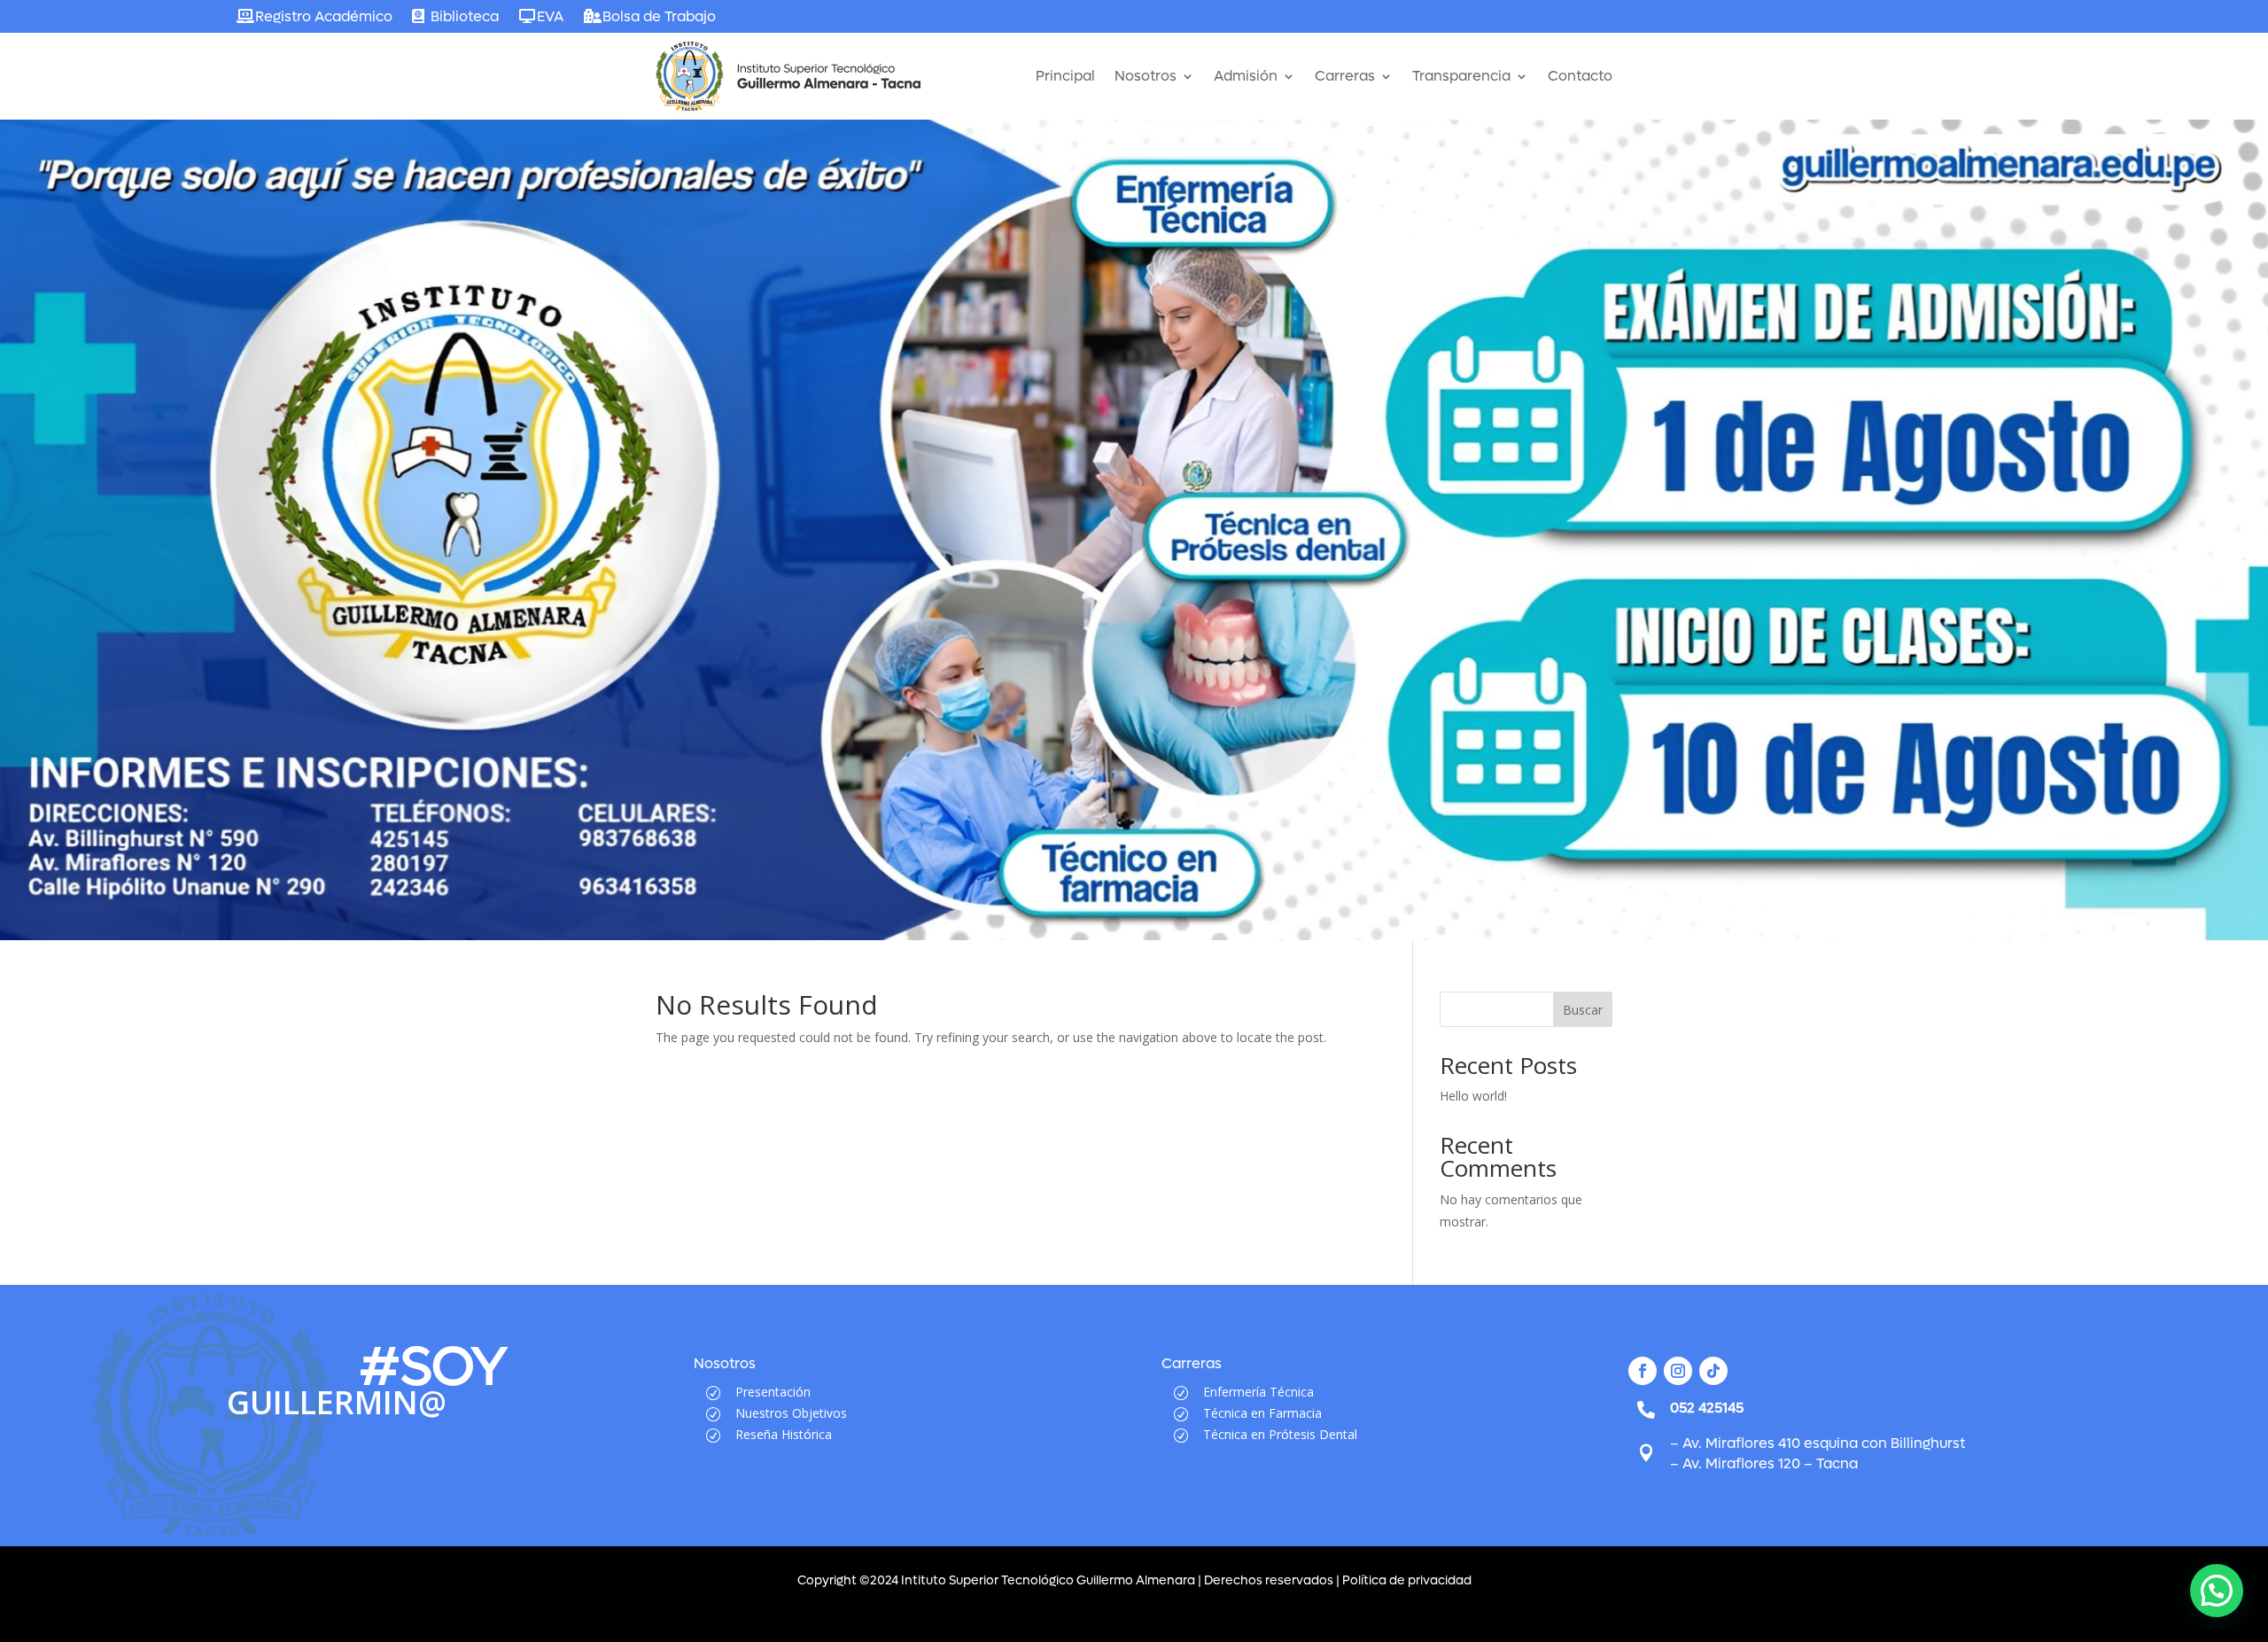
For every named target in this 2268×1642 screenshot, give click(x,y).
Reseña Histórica (784, 1434)
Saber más (360, 601)
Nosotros (1146, 76)
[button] (2217, 1591)
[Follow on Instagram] (1678, 1371)
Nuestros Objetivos (791, 1413)
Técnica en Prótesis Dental (1280, 1434)
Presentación (773, 1392)
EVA (550, 16)
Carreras (1345, 76)
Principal (1065, 76)
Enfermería (431, 486)
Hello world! (1473, 1096)
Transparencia (1461, 76)
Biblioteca (465, 16)
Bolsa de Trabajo (659, 16)
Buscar (1583, 1010)
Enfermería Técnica (1258, 1392)
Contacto (1580, 76)
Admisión (1246, 76)
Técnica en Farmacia (1262, 1413)
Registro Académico (324, 16)
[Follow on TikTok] (1713, 1371)
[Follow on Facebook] (1643, 1371)
